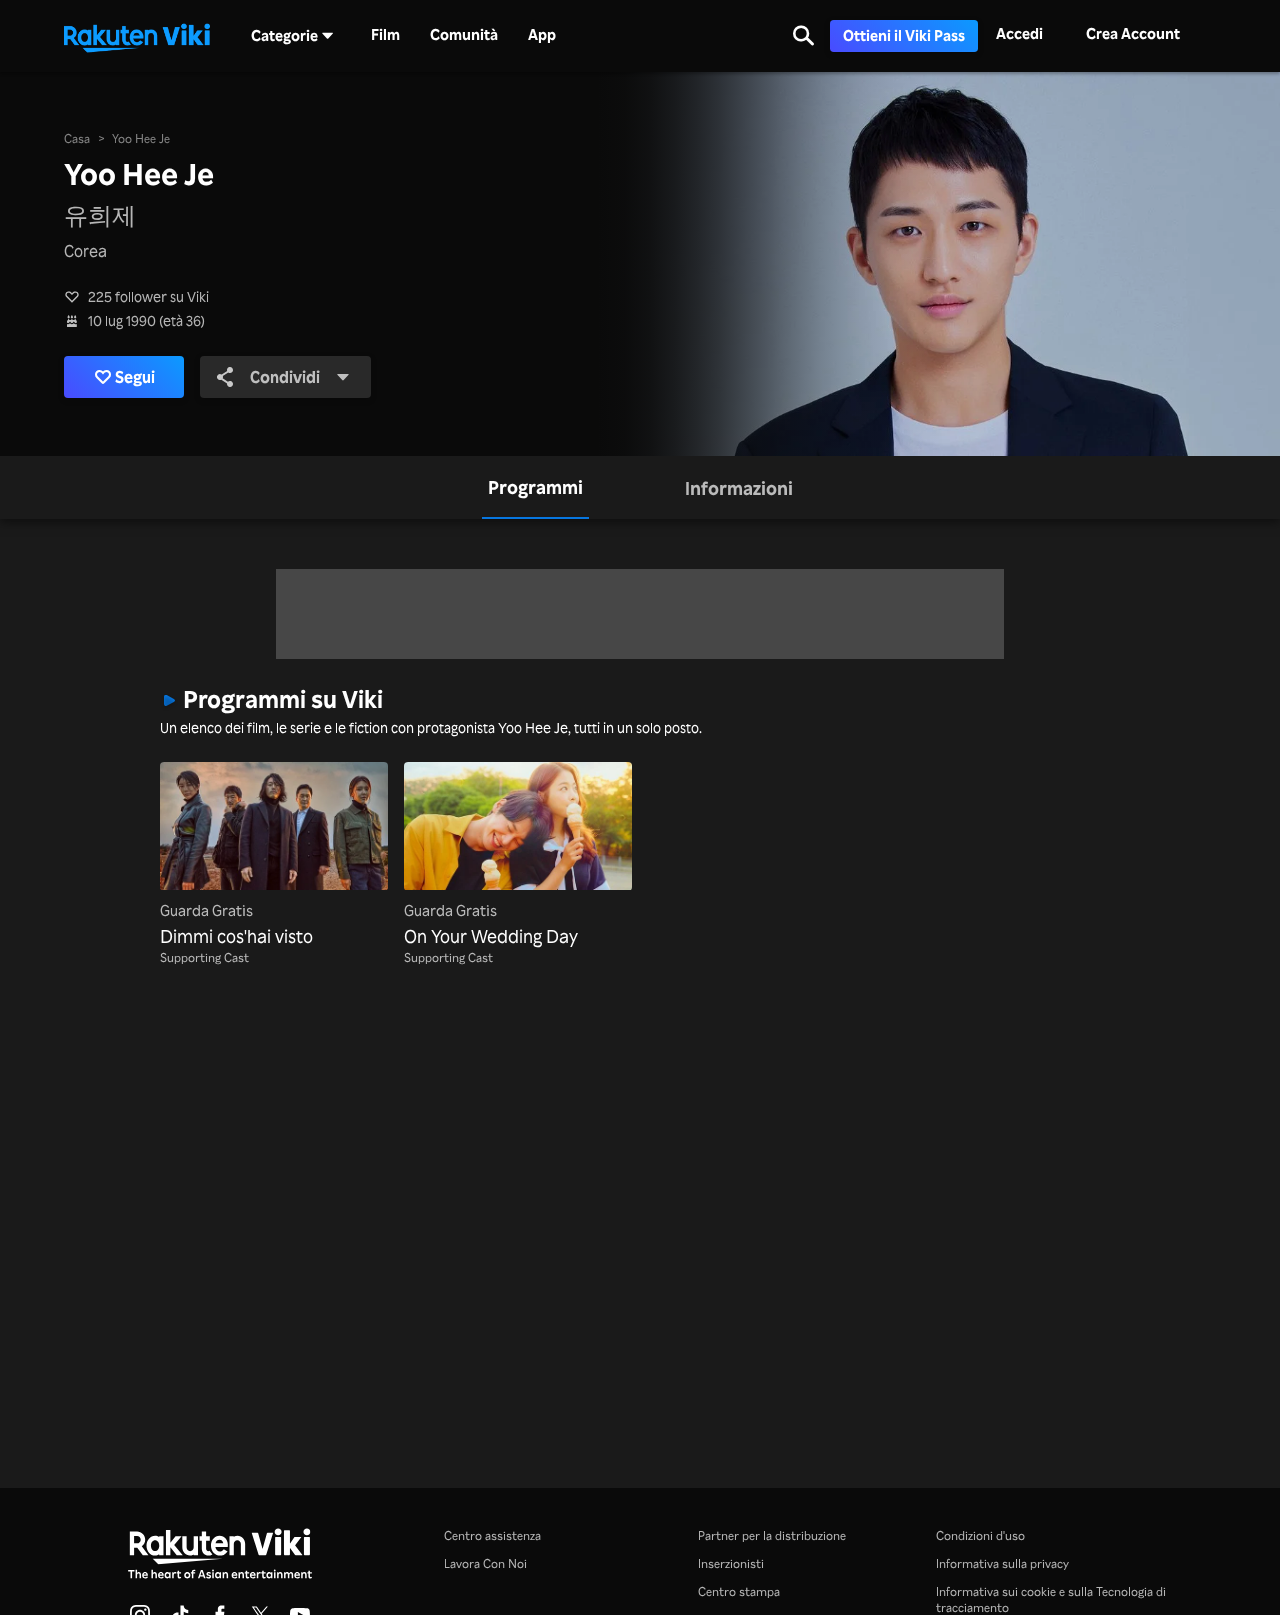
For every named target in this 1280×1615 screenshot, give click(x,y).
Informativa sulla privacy (1002, 1563)
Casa (77, 138)
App (542, 35)
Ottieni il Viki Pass (904, 35)
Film (385, 35)
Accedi (1019, 33)
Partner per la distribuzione (772, 1535)
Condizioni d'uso (980, 1535)
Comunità (464, 35)
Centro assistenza (492, 1535)
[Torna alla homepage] (137, 36)
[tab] (535, 487)
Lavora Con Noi (485, 1563)
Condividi (285, 377)
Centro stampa (739, 1591)
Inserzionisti (731, 1563)
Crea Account (1133, 33)
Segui (135, 377)
